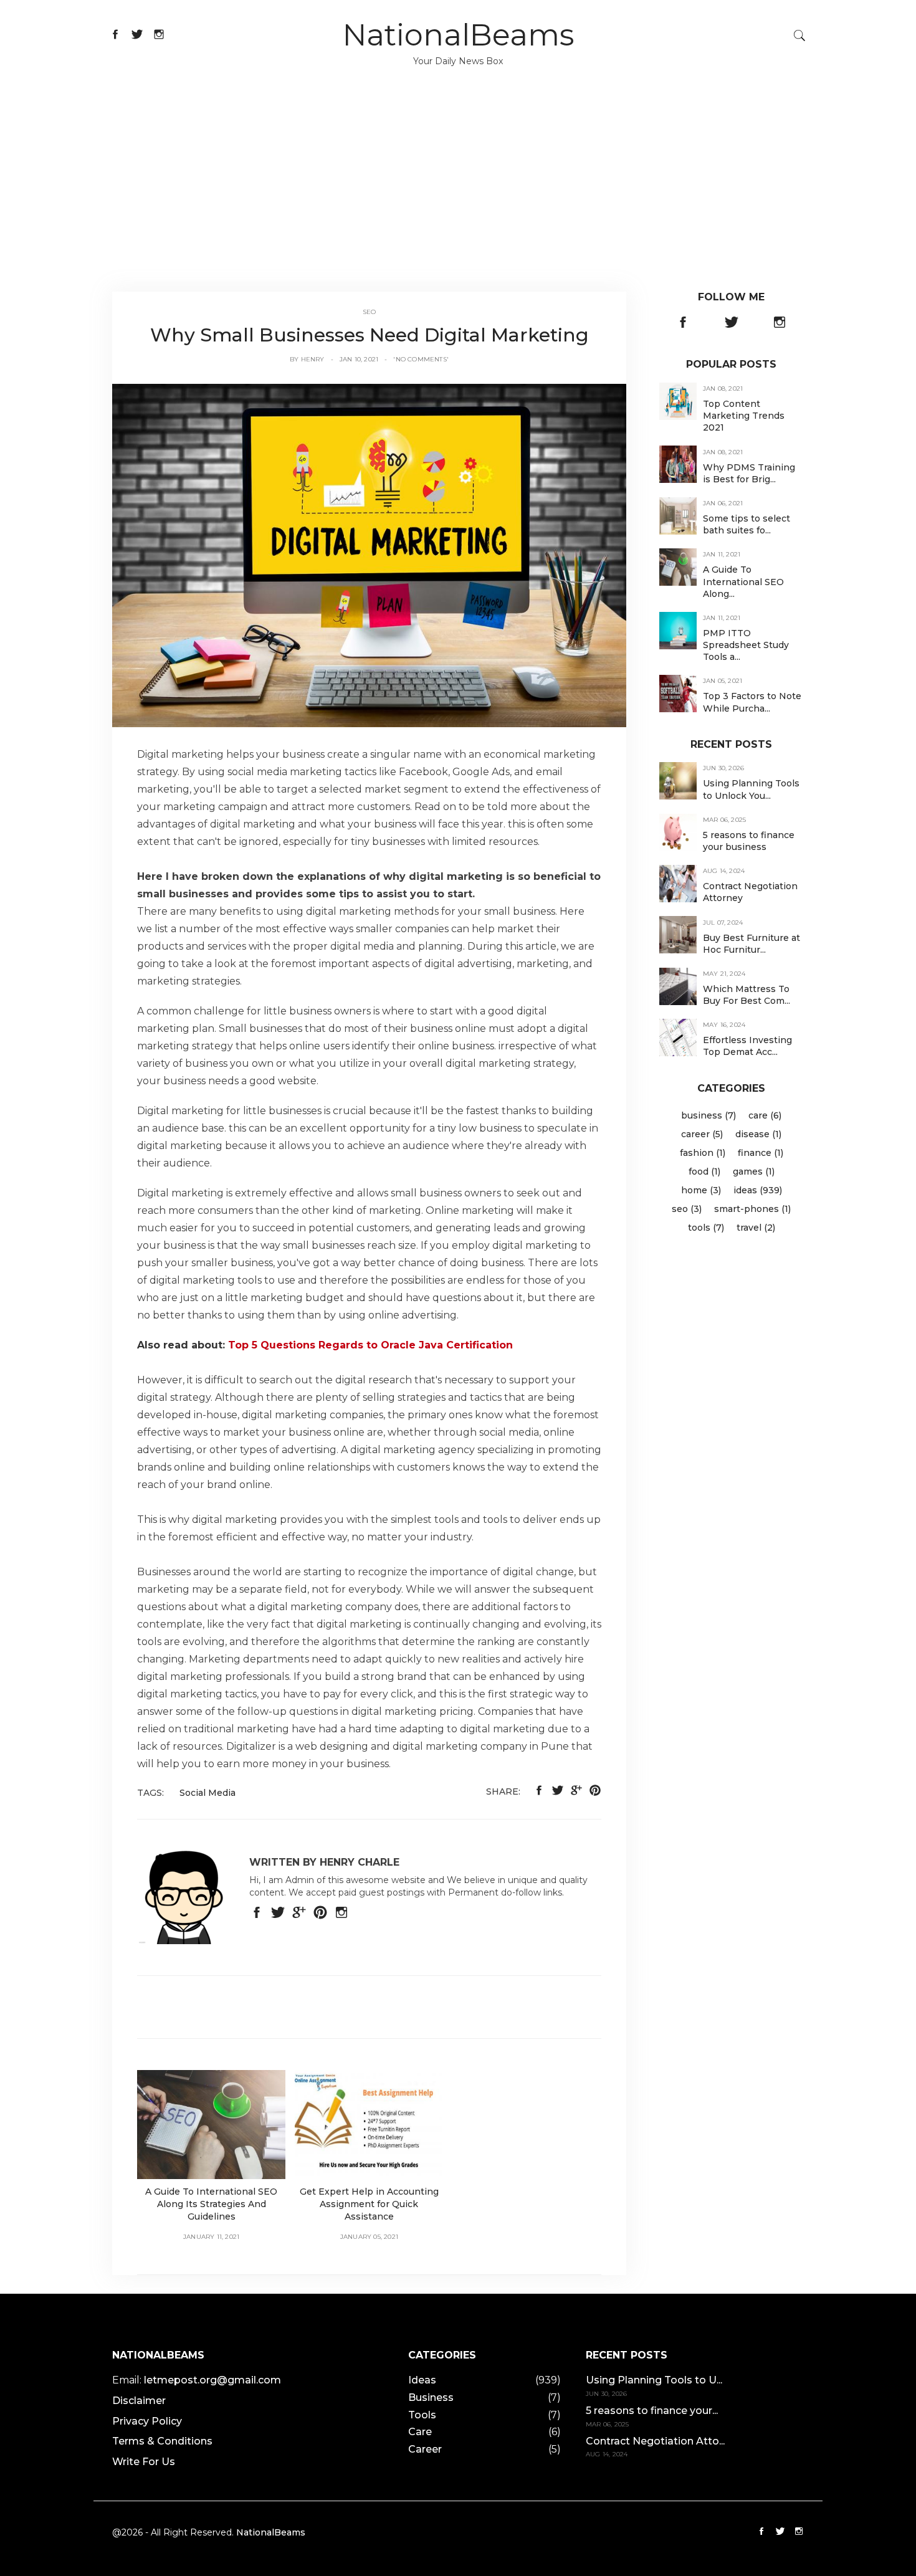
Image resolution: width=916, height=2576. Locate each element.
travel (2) (756, 1228)
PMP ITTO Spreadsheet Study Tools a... (746, 645)
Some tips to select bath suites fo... (747, 524)
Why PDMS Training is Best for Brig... (749, 473)
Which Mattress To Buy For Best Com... (747, 995)
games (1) (754, 1171)
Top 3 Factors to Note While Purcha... (752, 702)
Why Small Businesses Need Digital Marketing (370, 335)
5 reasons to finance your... (652, 2411)
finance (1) (761, 1153)
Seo (370, 312)
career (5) (702, 1134)
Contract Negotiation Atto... (655, 2441)
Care (420, 2432)
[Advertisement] (458, 198)
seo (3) (687, 1209)
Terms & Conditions (162, 2441)
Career (425, 2449)
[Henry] (369, 555)
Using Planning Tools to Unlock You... (751, 789)
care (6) (765, 1115)
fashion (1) (703, 1153)
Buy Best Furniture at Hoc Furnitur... (751, 943)
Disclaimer (139, 2401)
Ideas (422, 2380)
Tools (422, 2415)
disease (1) (758, 1134)
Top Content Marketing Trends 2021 (744, 416)
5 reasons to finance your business (749, 841)
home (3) (701, 1190)
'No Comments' (421, 359)
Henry (313, 359)
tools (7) (706, 1228)
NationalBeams (458, 35)
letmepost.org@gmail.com (212, 2380)
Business (431, 2397)
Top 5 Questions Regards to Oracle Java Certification (370, 1345)
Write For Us (144, 2462)
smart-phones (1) (752, 1209)
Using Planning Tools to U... (654, 2380)
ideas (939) (758, 1190)
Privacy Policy (147, 2421)
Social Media (208, 1793)
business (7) (708, 1115)
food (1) (704, 1171)
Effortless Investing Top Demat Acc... (747, 1046)
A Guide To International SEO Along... (743, 581)
